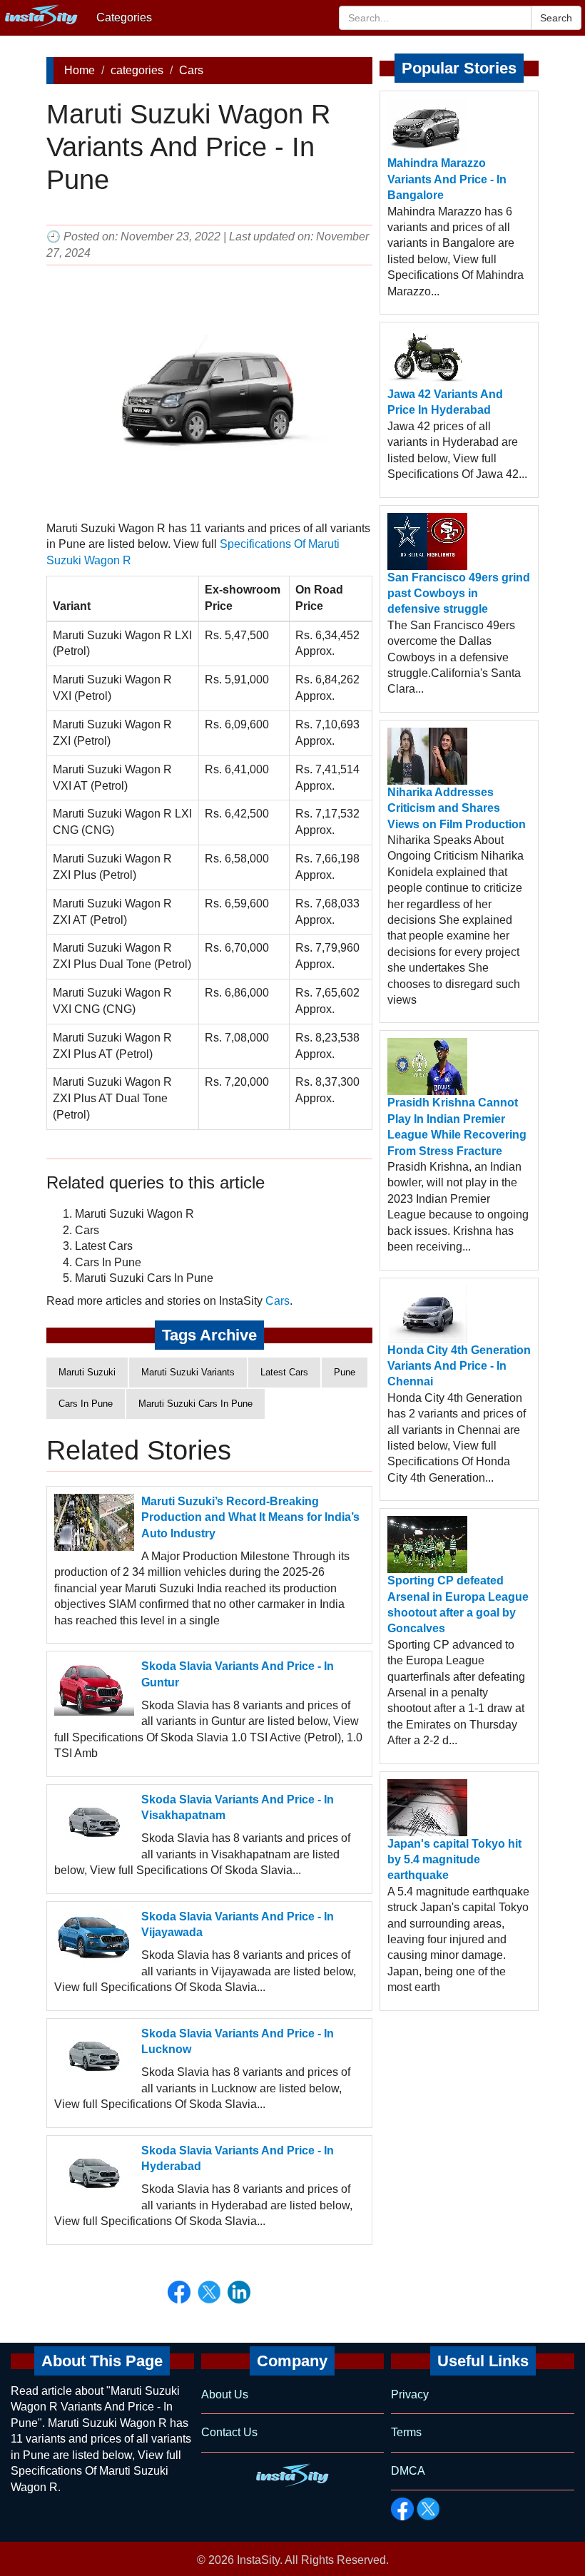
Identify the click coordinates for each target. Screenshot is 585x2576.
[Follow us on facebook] (402, 2509)
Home (80, 70)
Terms (406, 2432)
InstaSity (258, 2560)
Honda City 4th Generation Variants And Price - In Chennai (459, 1366)
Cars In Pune (86, 1404)
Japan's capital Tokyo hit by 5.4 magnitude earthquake (454, 1860)
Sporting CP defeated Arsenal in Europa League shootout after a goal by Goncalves (458, 1604)
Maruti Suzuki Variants (188, 1372)
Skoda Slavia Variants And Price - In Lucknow (238, 2041)
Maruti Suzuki (87, 1372)
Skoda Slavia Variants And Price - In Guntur (238, 1674)
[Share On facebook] (179, 2292)
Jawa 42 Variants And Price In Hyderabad (445, 402)
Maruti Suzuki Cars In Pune (195, 1404)
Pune (345, 1372)
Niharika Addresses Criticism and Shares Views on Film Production (457, 808)
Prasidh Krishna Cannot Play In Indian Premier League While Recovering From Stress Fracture (457, 1126)
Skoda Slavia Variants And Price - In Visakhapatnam (238, 1807)
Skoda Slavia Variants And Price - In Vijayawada (238, 1924)
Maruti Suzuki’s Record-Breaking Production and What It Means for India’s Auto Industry (250, 1517)
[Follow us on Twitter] (428, 2509)
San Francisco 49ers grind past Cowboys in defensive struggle (459, 594)
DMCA (408, 2471)
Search (556, 18)
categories (137, 70)
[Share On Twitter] (209, 2292)
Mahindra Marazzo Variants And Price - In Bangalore (447, 179)
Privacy (410, 2394)
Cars (191, 70)
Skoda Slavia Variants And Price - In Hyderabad (238, 2158)
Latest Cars (284, 1372)
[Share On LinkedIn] (239, 2292)
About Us (225, 2394)
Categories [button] (124, 17)
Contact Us (229, 2432)
